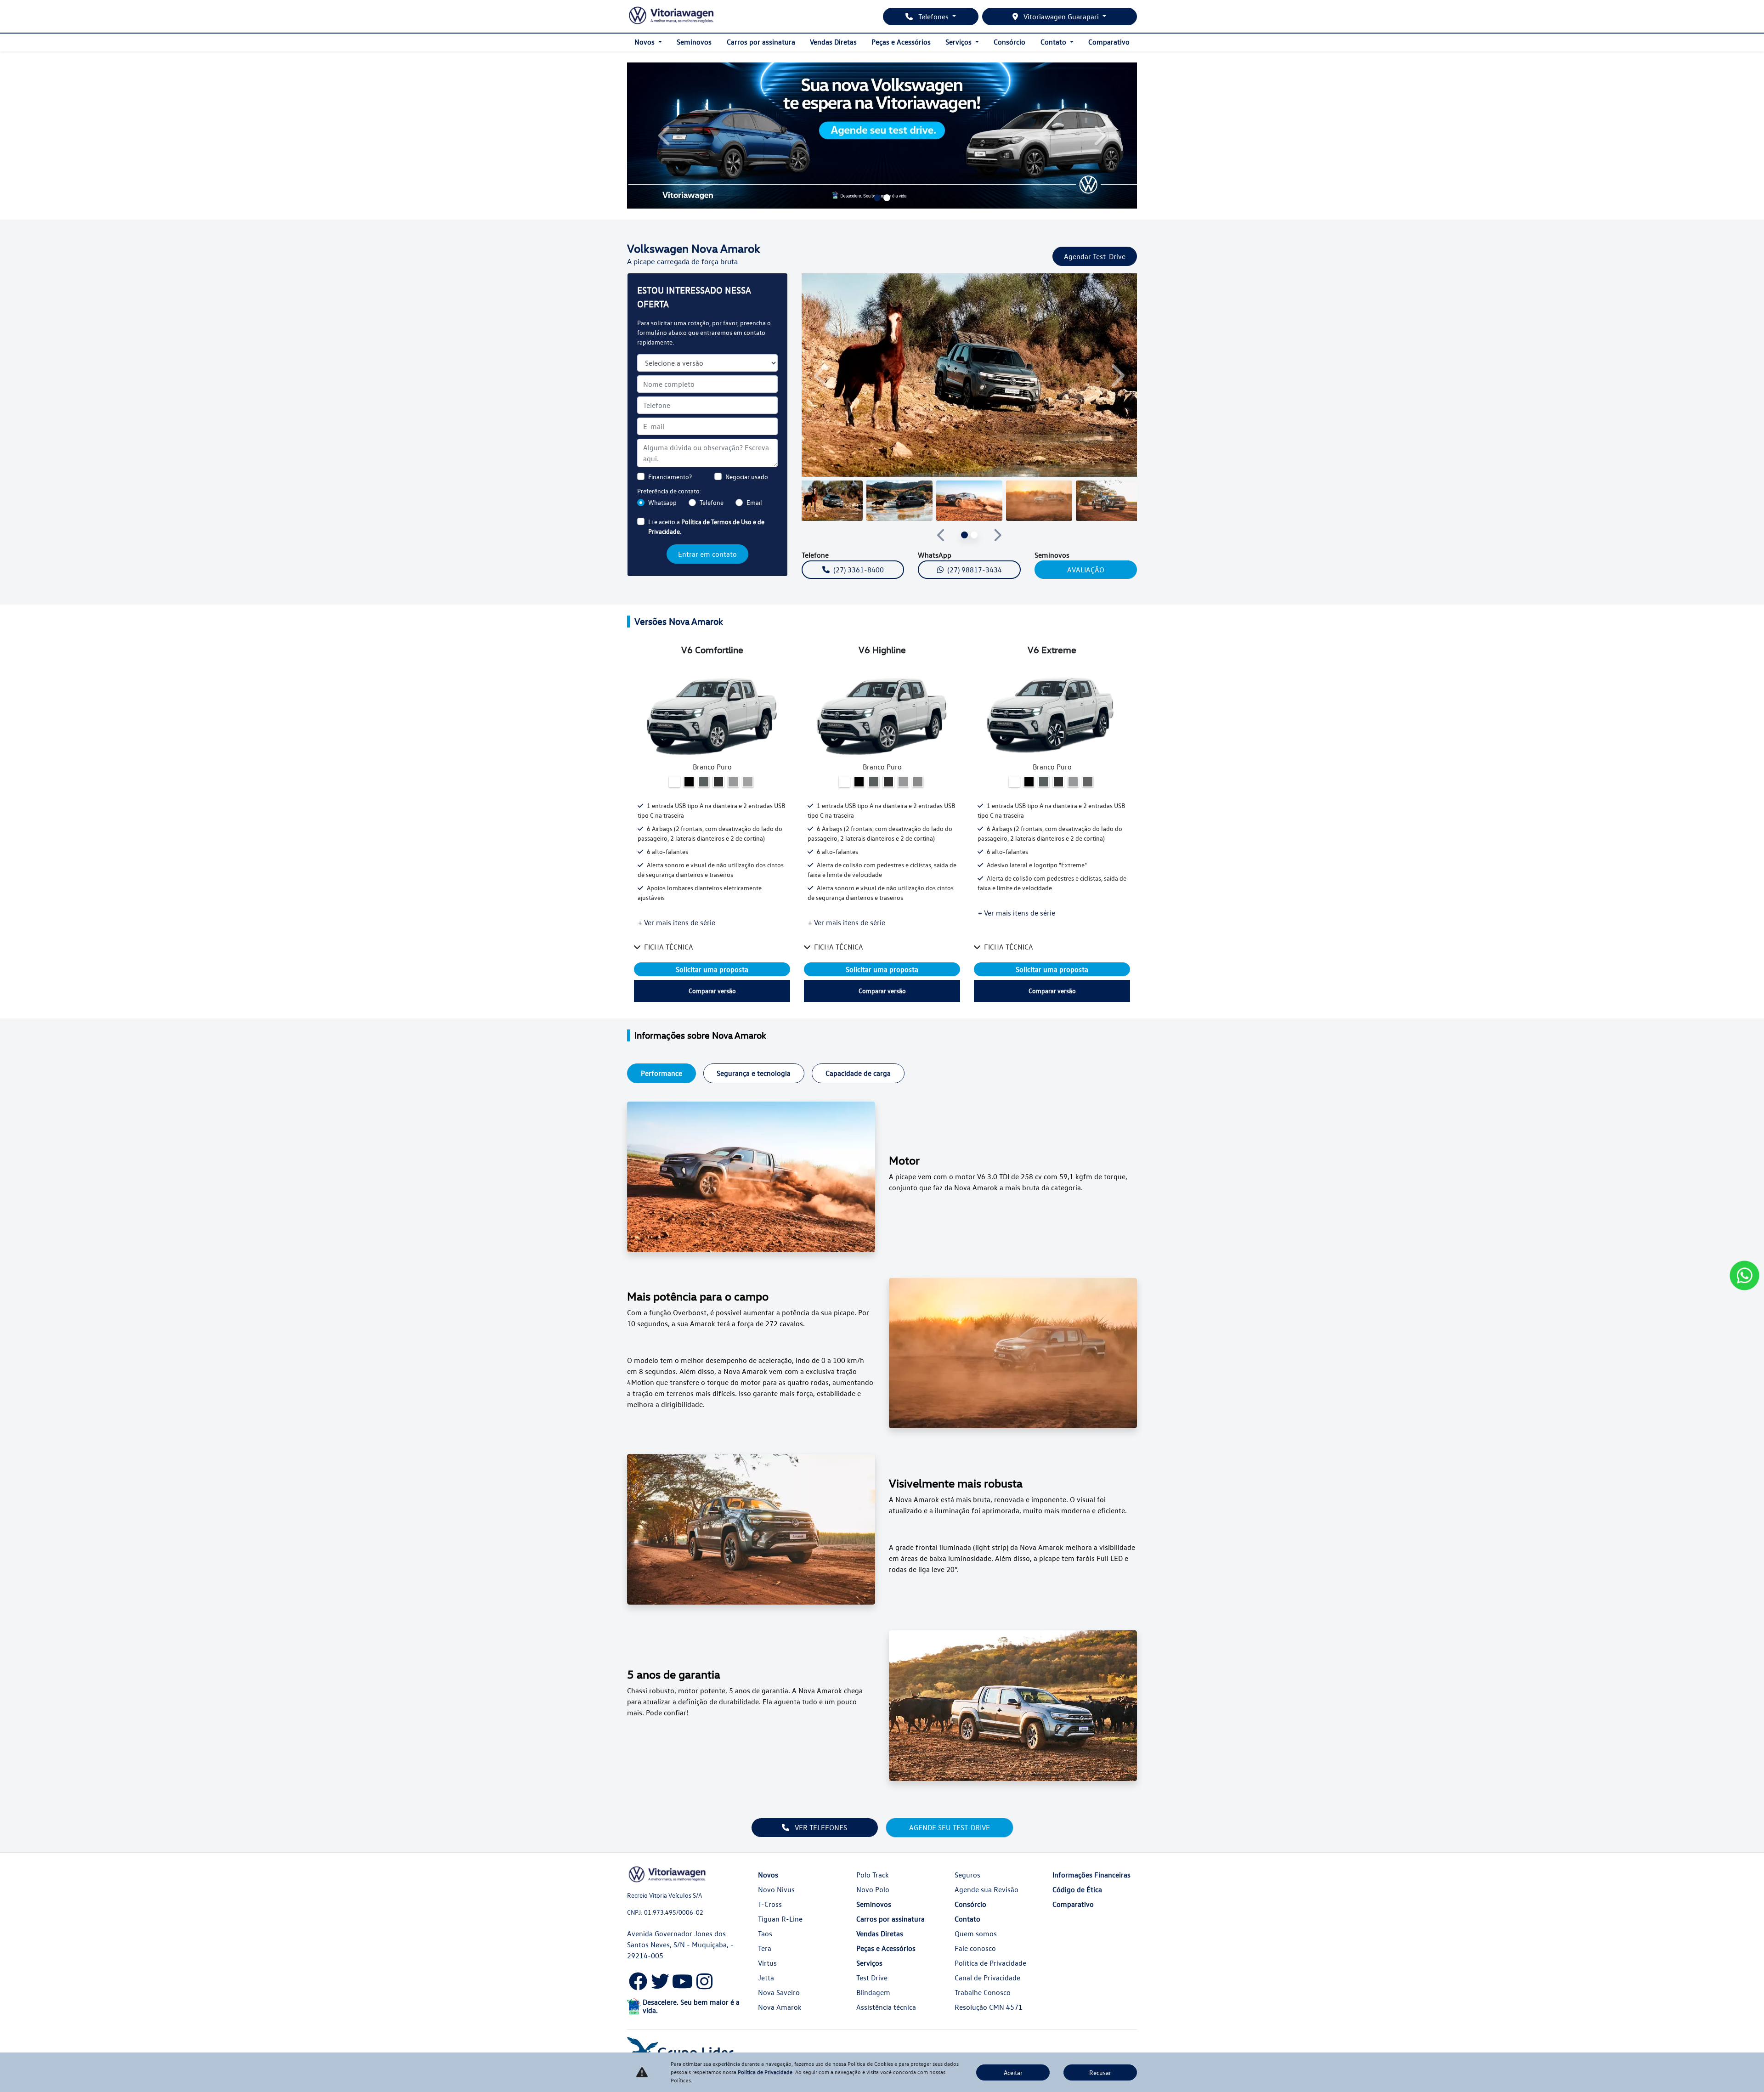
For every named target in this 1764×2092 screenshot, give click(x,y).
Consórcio (1009, 42)
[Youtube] (682, 1979)
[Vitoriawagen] (671, 16)
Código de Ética (1077, 1889)
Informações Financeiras (1091, 1875)
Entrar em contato (707, 554)
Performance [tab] (661, 1073)
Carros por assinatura (761, 42)
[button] (665, 136)
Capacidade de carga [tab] (858, 1073)
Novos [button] (645, 42)
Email (754, 502)
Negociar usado (747, 477)
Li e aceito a (706, 526)
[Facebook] (638, 1979)
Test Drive (872, 1978)
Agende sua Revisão (987, 1889)
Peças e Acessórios (901, 42)
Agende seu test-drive (950, 1827)
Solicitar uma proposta (712, 969)
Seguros (967, 1875)
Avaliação (1086, 570)
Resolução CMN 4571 (989, 2007)
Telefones (933, 17)
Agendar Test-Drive (1095, 256)
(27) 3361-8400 (859, 570)
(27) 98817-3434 (975, 570)
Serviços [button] (959, 42)
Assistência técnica (886, 2007)
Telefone (712, 502)
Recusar (1100, 2072)
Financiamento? (670, 477)
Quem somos (976, 1934)
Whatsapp (662, 502)
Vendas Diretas (833, 42)
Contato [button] (1054, 42)
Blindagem (873, 1992)
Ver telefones (820, 1827)
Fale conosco (975, 1948)
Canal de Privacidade (987, 1978)
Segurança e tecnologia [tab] (754, 1073)
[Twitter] (660, 1979)
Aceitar (1013, 2072)
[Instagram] (704, 1979)
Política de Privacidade (990, 1963)
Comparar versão (712, 991)
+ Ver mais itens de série (677, 922)
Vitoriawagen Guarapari (1061, 17)
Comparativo (1109, 42)
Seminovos (694, 42)
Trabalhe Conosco (983, 1992)
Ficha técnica (669, 947)
